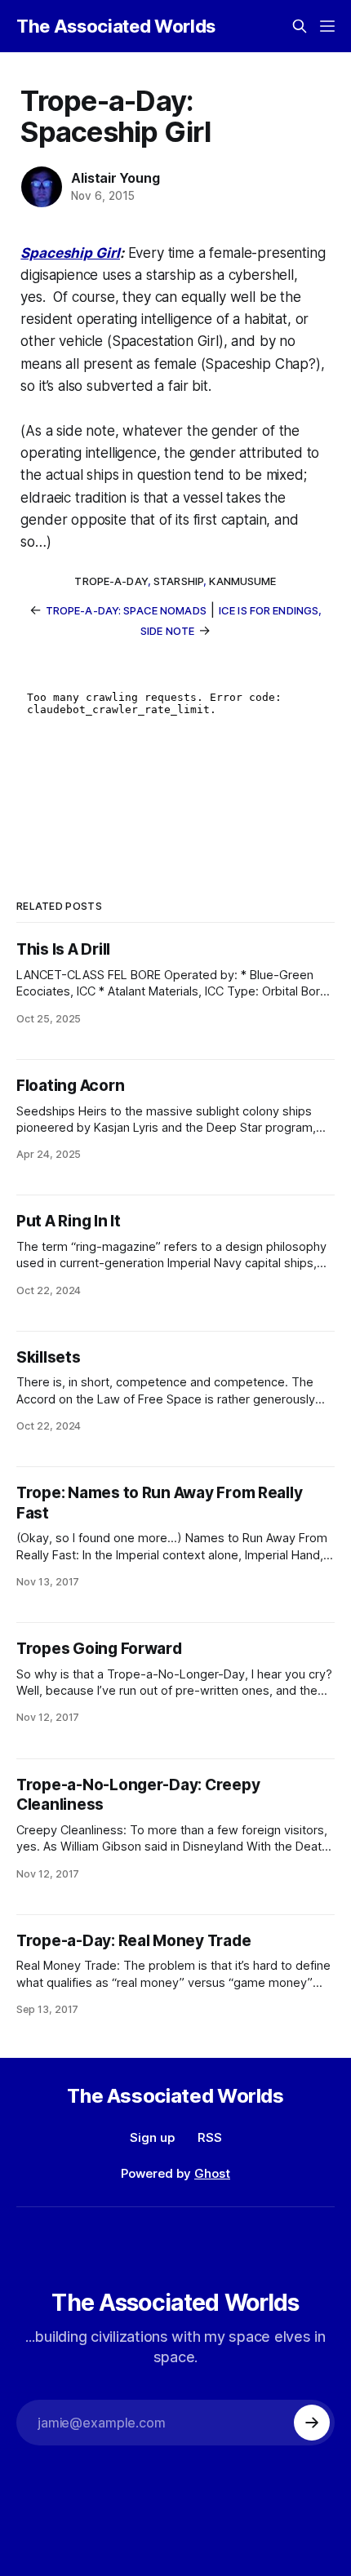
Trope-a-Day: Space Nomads (126, 610)
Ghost (212, 2173)
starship (178, 581)
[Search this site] (300, 26)
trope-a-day (111, 581)
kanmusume (242, 581)
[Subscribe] (312, 2423)
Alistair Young (115, 178)
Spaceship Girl (70, 253)
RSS (210, 2137)
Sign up (152, 2137)
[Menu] (327, 26)
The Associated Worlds (116, 26)
